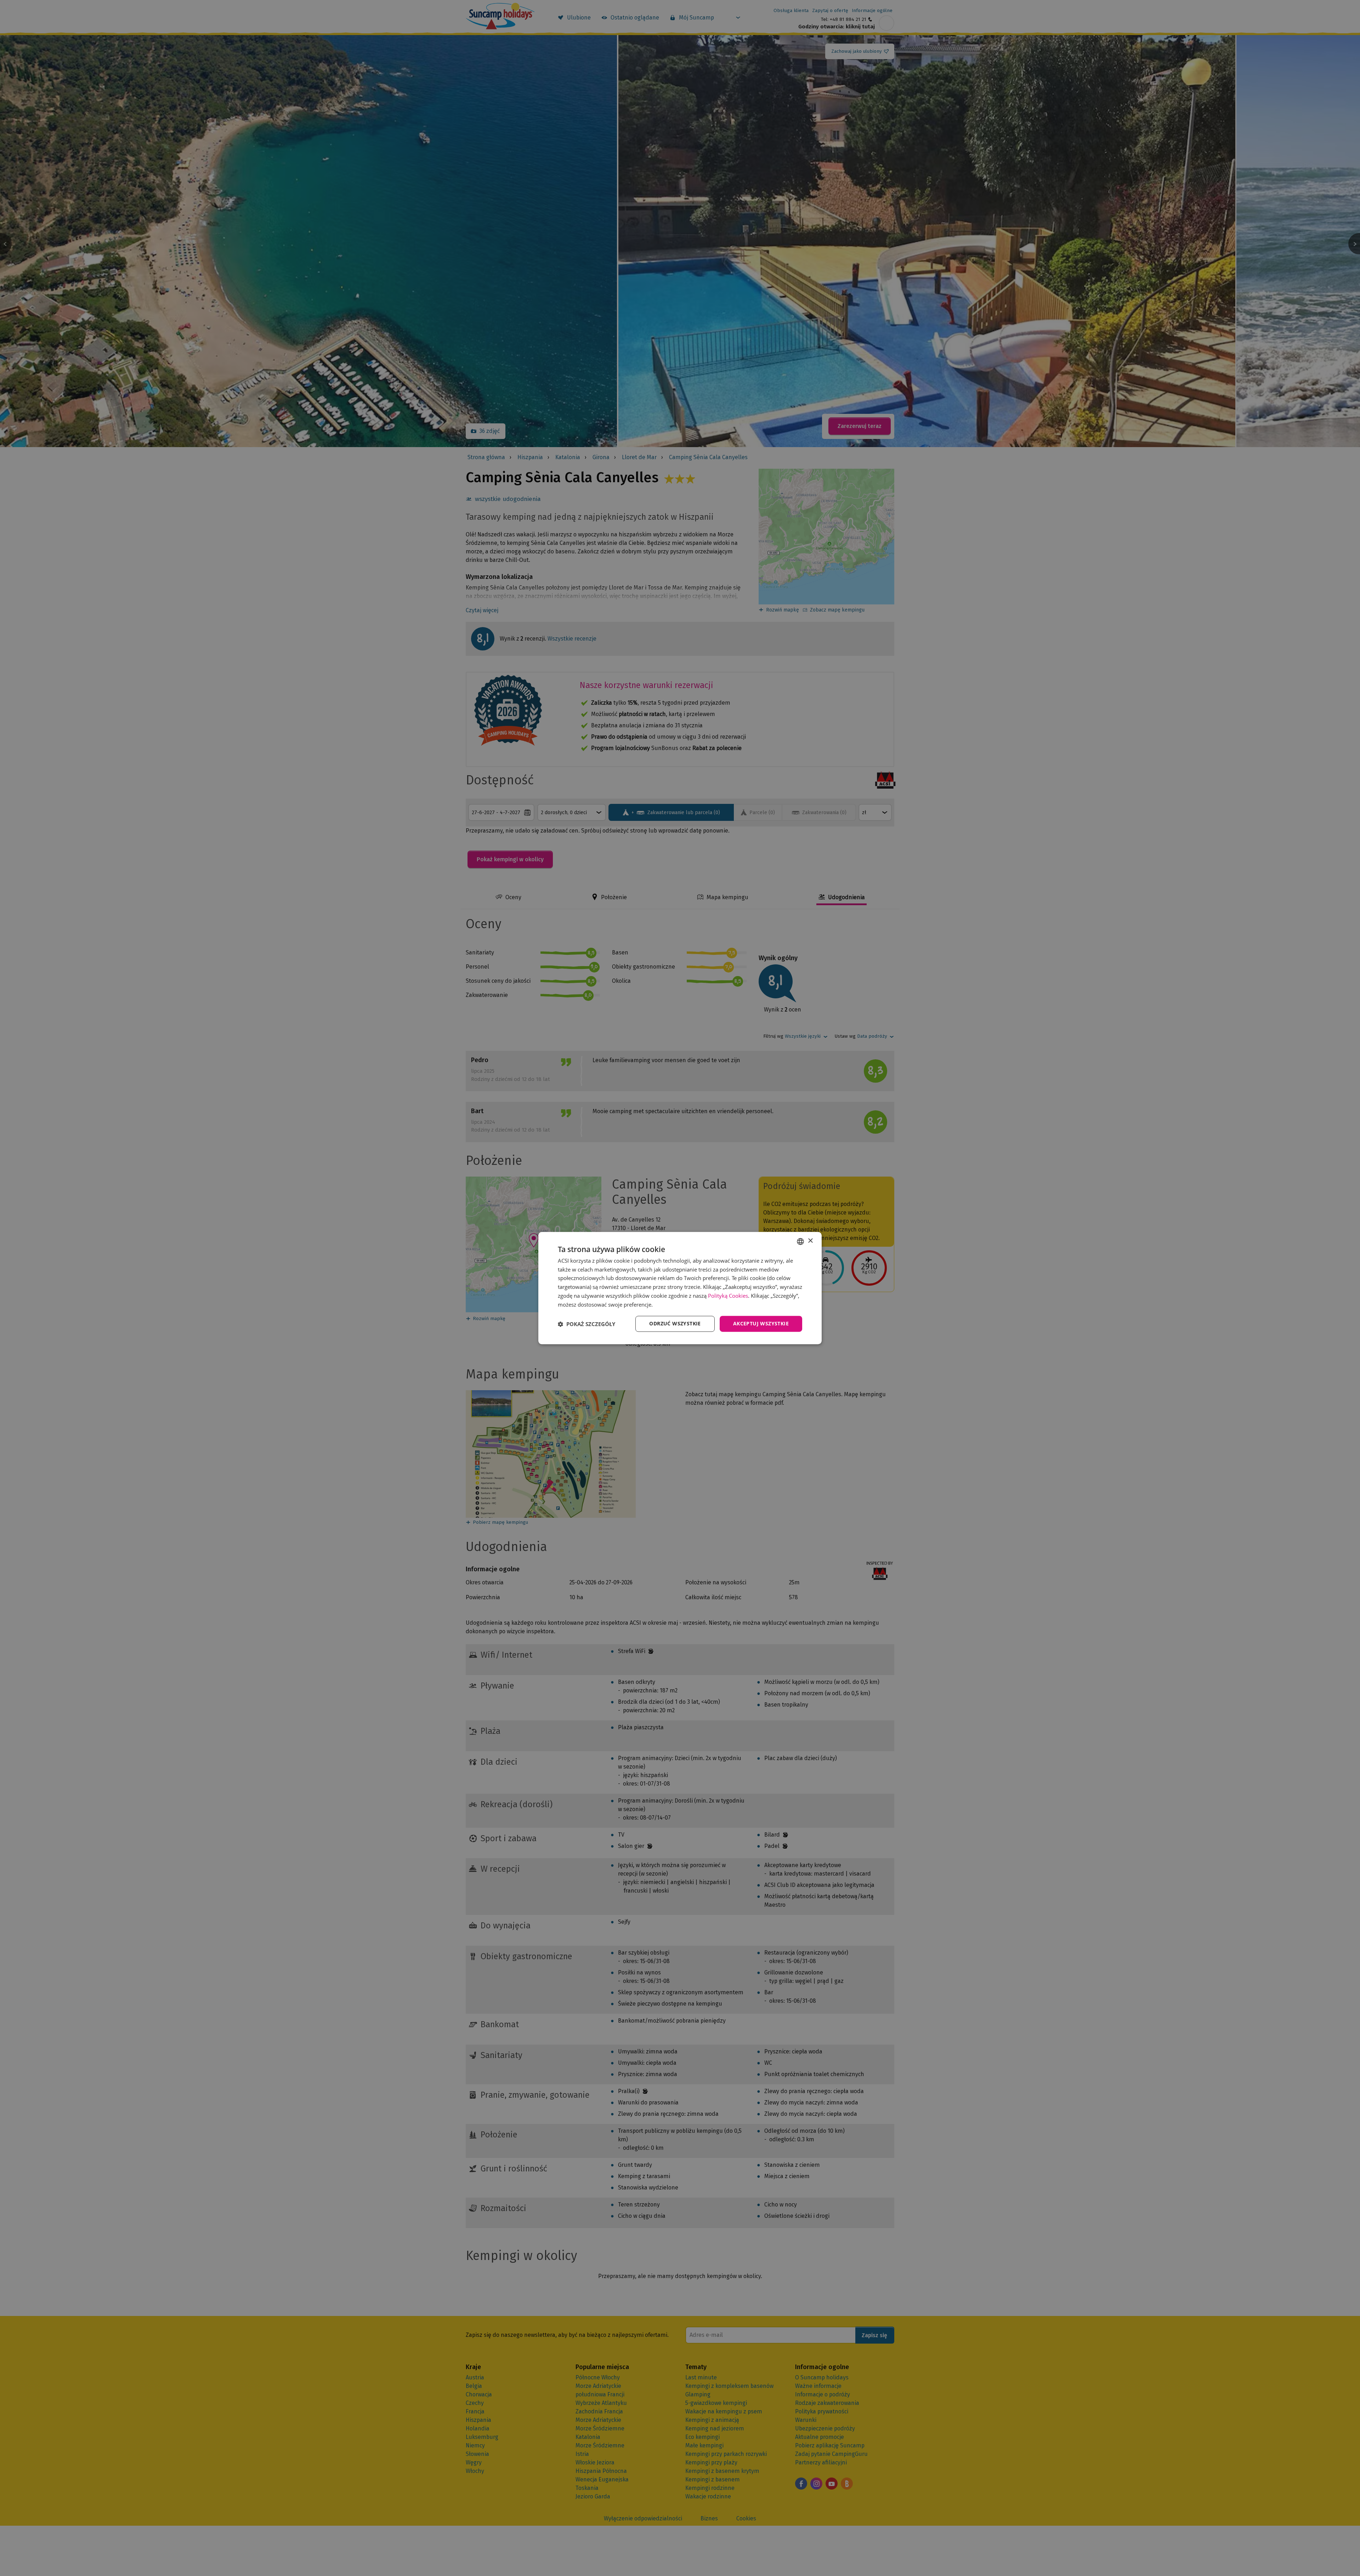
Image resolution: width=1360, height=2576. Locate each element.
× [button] (810, 1241)
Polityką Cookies (728, 1296)
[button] (586, 1324)
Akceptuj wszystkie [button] (761, 1324)
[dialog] (680, 1288)
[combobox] (800, 1241)
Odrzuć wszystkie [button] (675, 1324)
